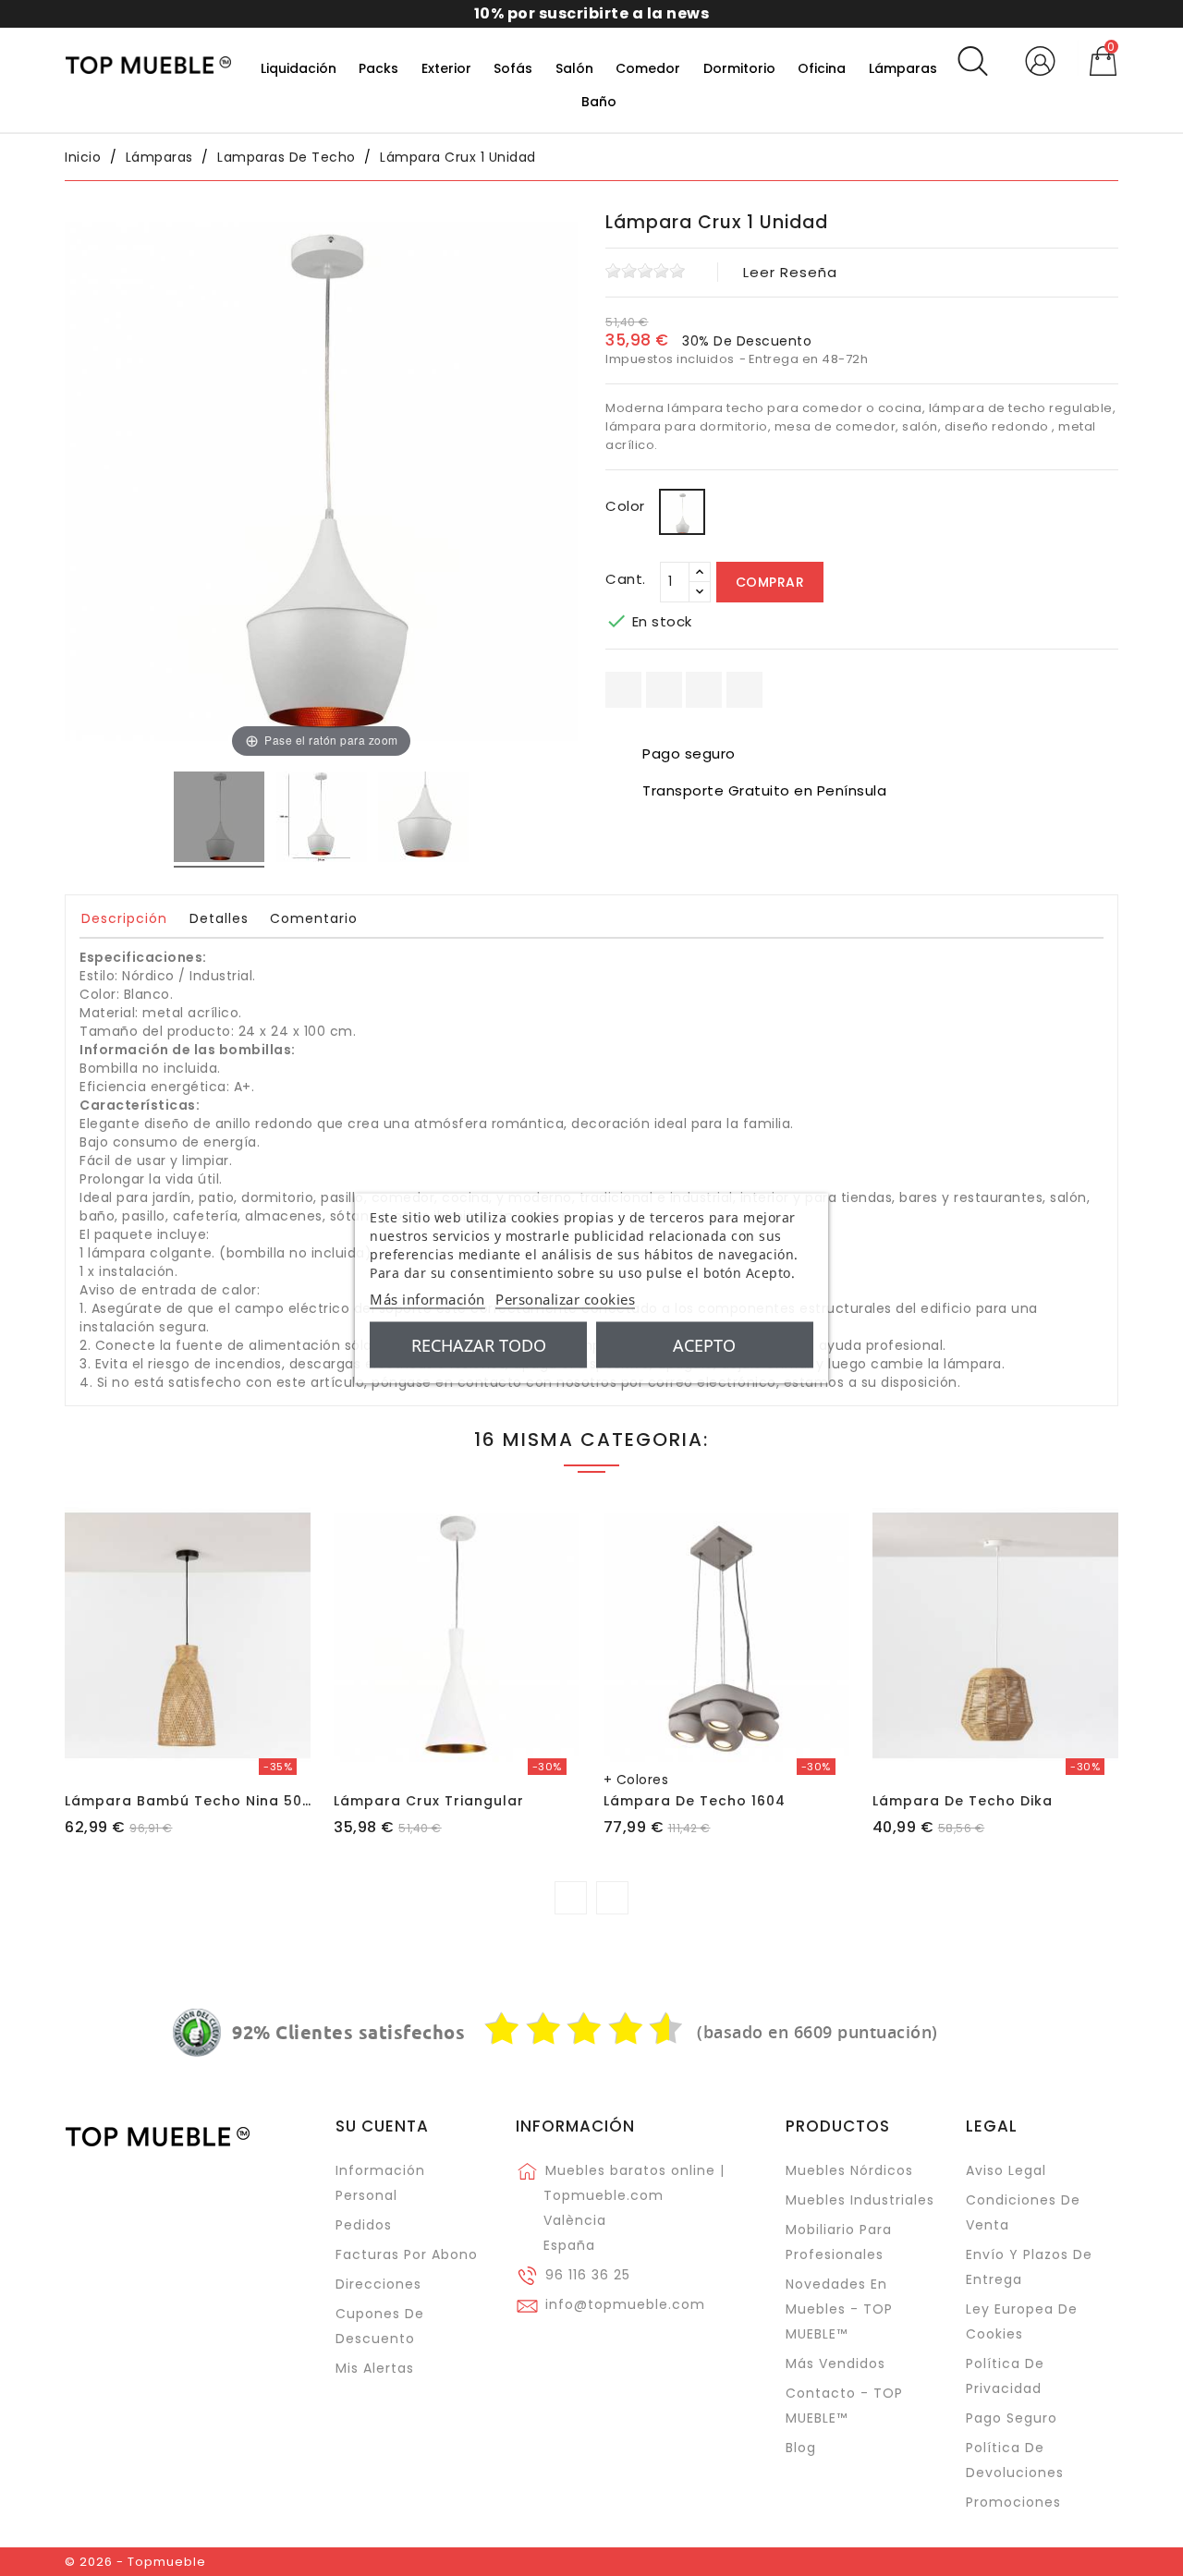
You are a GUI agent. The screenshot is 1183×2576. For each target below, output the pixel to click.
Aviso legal (1006, 2170)
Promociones (1013, 2502)
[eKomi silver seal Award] (197, 2033)
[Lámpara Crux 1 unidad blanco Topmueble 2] (423, 820)
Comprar (770, 582)
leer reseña (790, 272)
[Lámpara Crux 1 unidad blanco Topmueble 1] (322, 820)
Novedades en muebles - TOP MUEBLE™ (839, 2309)
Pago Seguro (1012, 2418)
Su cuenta (382, 2126)
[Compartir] (623, 690)
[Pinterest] (744, 690)
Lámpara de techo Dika (963, 1801)
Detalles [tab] (219, 918)
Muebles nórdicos (849, 2170)
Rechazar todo (479, 1345)
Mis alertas (375, 2368)
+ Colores (636, 1780)
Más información (427, 1299)
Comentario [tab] (314, 918)
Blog (801, 2448)
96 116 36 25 (588, 2275)
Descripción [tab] (124, 918)
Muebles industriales (860, 2200)
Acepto (704, 1345)
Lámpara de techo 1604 (695, 1801)
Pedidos (364, 2225)
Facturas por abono (407, 2254)
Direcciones (378, 2284)
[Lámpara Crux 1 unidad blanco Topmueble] (219, 820)
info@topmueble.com (625, 2304)
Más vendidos (835, 2363)
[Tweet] (704, 690)
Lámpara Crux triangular (429, 1801)
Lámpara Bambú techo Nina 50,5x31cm (213, 1801)
